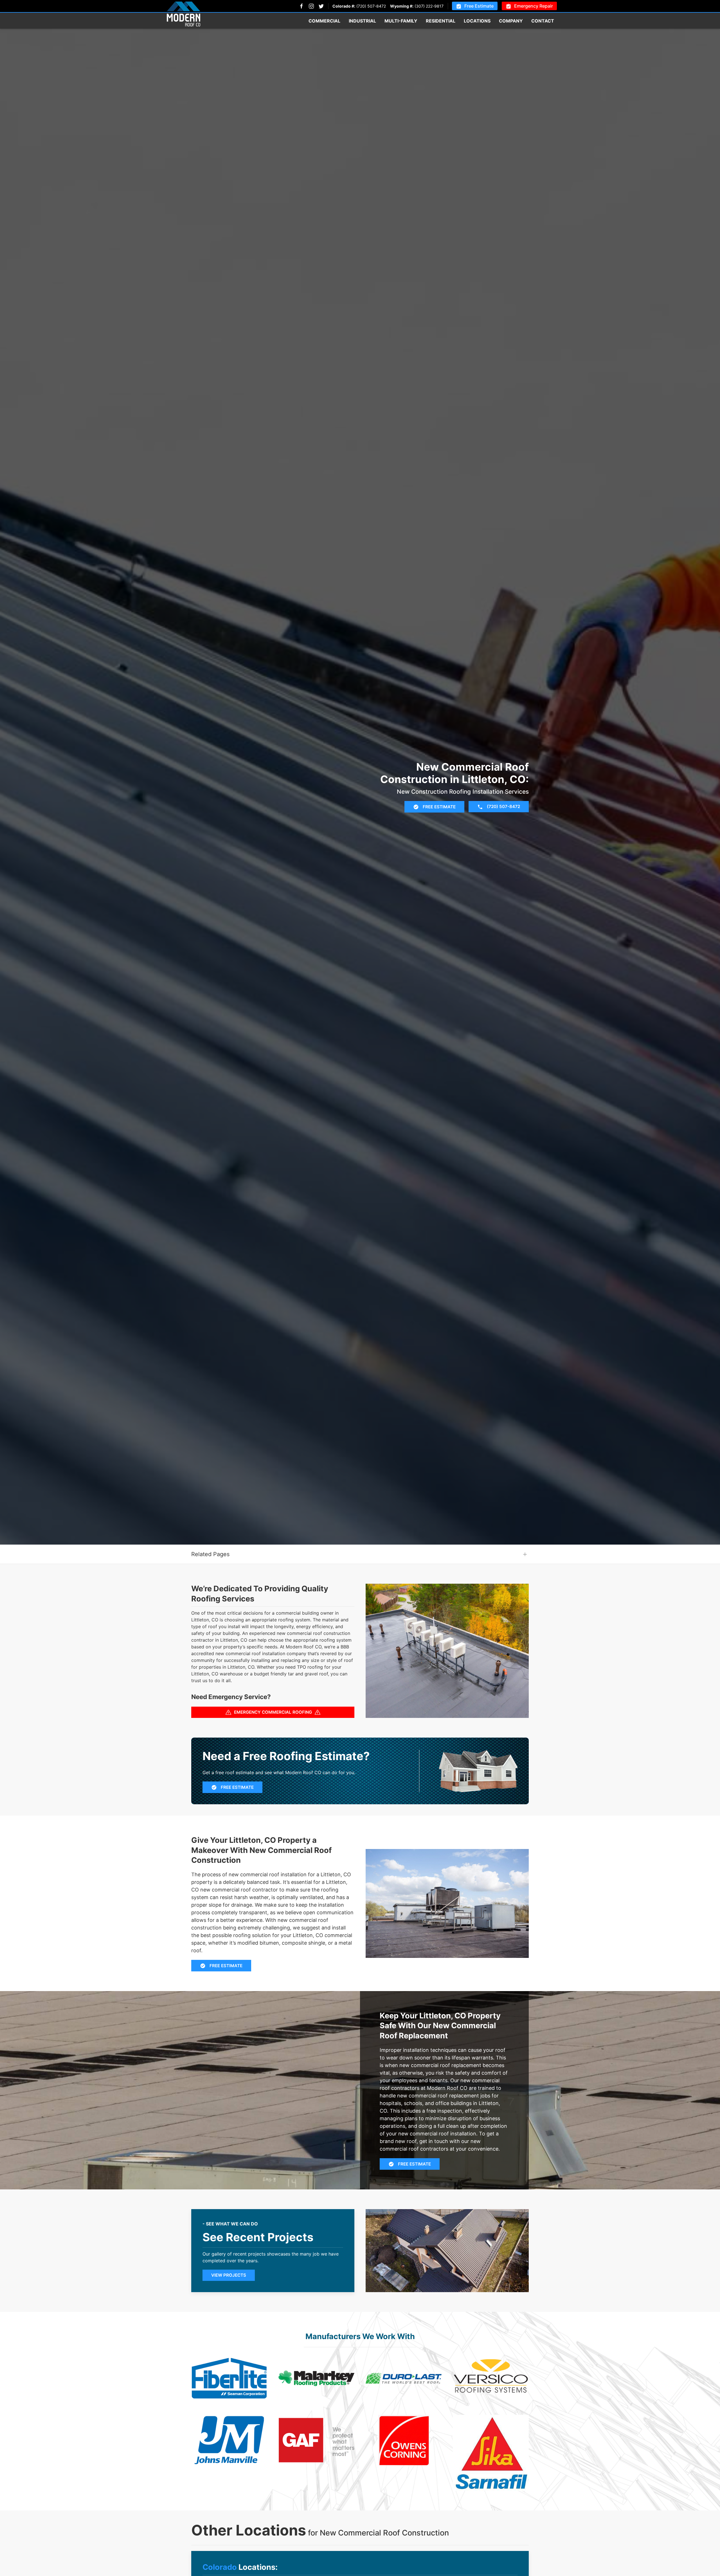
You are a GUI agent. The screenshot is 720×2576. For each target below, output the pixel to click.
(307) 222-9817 (429, 6)
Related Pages (210, 1554)
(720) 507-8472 (371, 6)
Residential (441, 21)
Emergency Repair (534, 6)
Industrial (362, 21)
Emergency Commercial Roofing (273, 1712)
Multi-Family (401, 21)
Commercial (324, 21)
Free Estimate (479, 6)
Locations (477, 21)
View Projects (229, 2275)
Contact (543, 21)
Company (511, 21)
